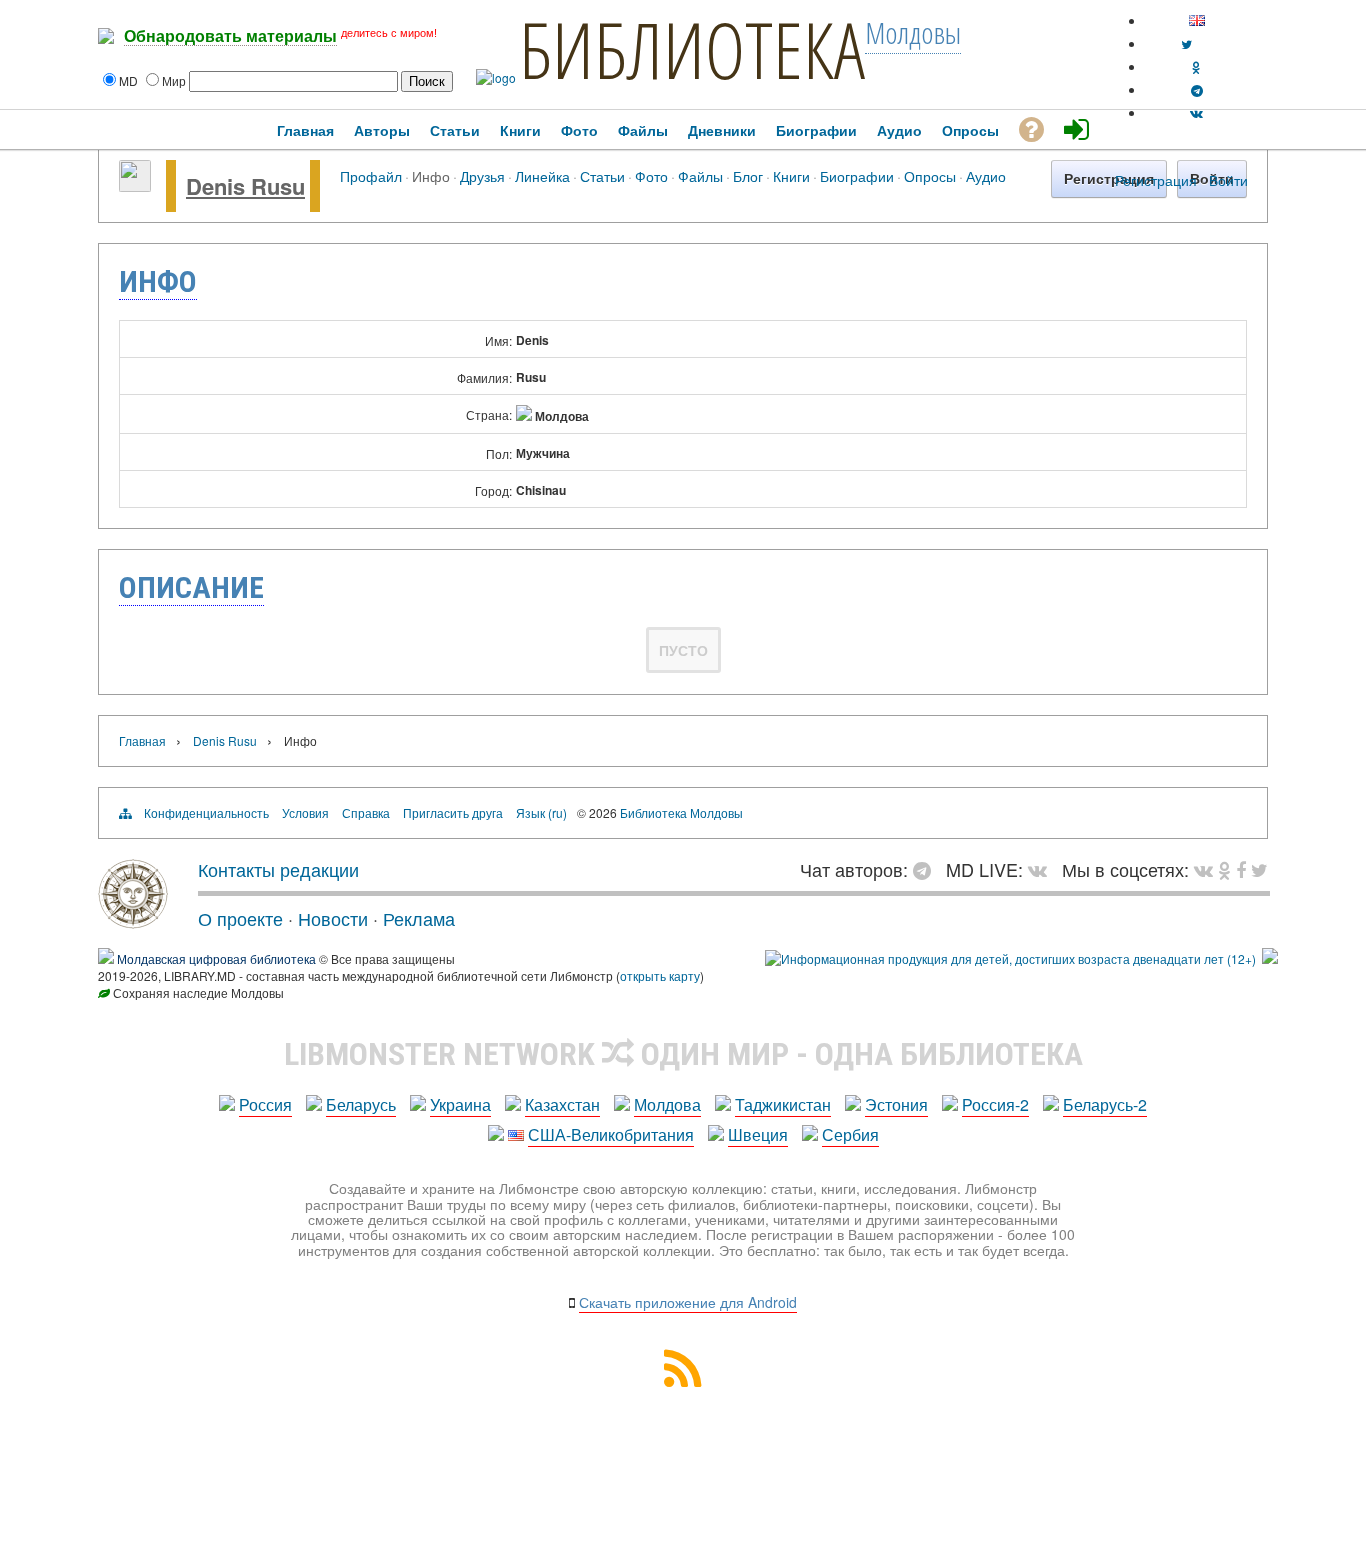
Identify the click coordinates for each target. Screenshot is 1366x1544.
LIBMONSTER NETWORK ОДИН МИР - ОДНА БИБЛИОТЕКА (683, 1054)
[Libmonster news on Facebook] (1241, 869)
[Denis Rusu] (135, 186)
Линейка (542, 175)
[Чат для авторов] (927, 869)
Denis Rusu (245, 186)
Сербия (850, 1134)
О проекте (240, 918)
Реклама (419, 918)
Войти (1228, 180)
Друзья (482, 175)
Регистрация (1156, 180)
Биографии (857, 175)
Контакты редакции (278, 869)
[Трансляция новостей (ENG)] (1186, 43)
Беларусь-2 (1105, 1104)
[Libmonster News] (1259, 869)
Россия (265, 1104)
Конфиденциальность (206, 812)
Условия (305, 812)
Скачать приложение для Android (688, 1302)
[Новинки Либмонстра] (1224, 869)
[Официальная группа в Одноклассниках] (1196, 66)
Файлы (700, 175)
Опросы (930, 175)
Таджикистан (783, 1104)
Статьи (602, 175)
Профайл (371, 175)
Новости (333, 918)
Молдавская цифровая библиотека (216, 958)
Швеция (758, 1134)
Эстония (896, 1104)
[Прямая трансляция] (1042, 869)
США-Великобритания (611, 1134)
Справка (366, 812)
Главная (142, 740)
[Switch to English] (1197, 20)
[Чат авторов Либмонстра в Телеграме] (1197, 89)
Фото (651, 175)
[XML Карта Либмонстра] (683, 1380)
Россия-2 (995, 1104)
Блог (748, 175)
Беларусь (361, 1104)
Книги (791, 175)
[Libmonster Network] (1010, 958)
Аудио (986, 175)
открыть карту (660, 975)
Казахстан (562, 1104)
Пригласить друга (453, 812)
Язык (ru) (541, 812)
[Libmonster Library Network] (1270, 958)
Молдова (667, 1104)
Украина (460, 1104)
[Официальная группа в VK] (1196, 112)
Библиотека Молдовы (681, 812)
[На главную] (133, 921)
